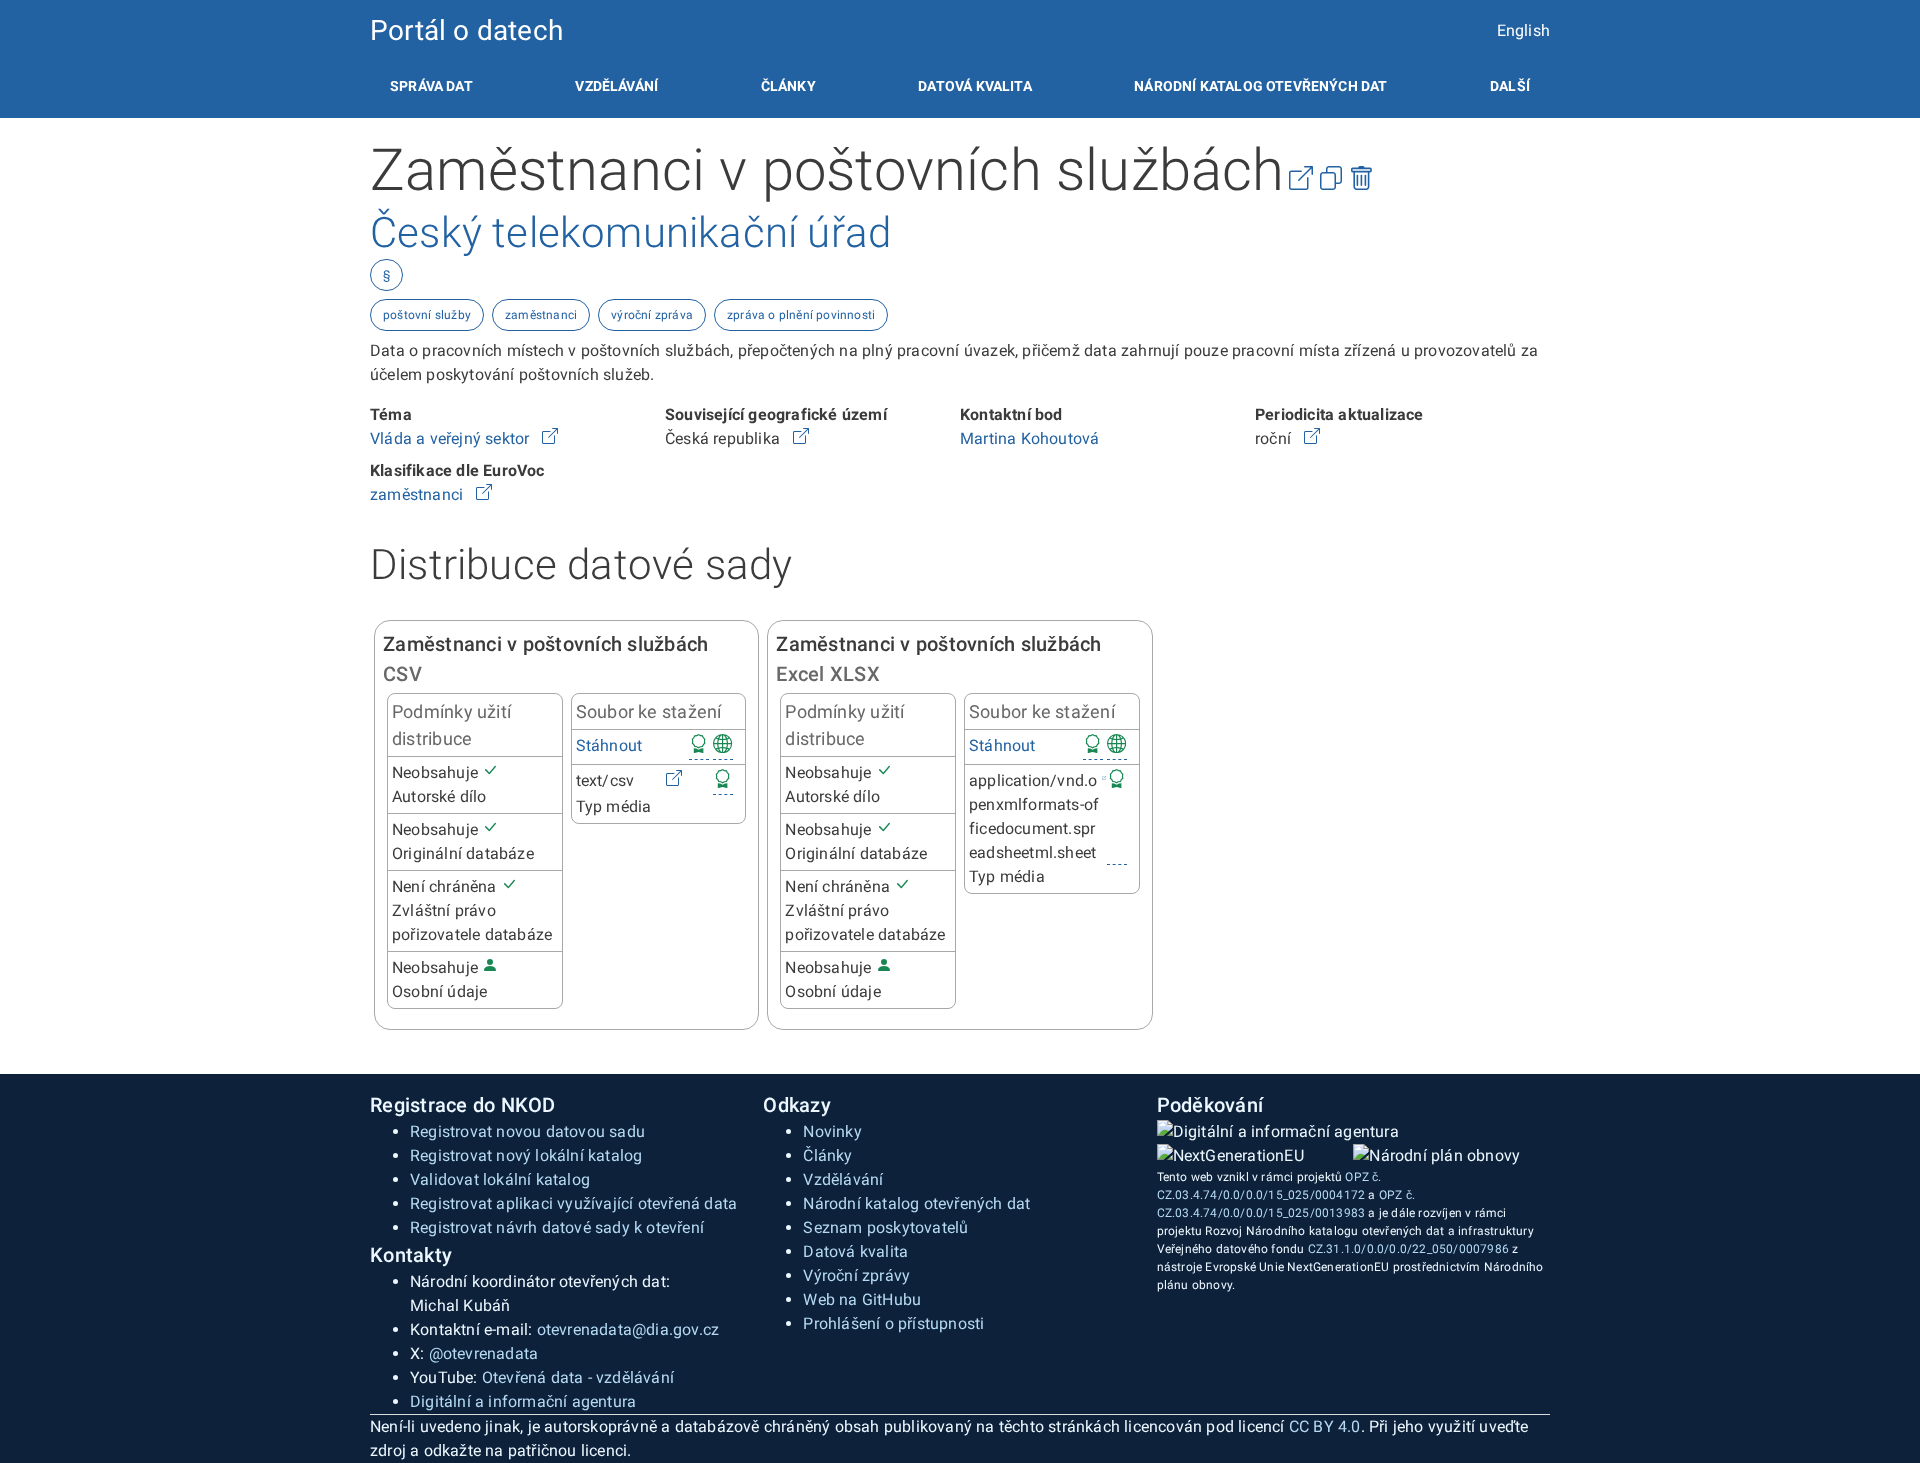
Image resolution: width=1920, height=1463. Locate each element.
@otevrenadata (484, 1353)
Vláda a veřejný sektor (452, 438)
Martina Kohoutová (1029, 438)
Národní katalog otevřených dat (916, 1203)
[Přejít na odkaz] (550, 438)
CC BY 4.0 (1325, 1426)
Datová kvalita (974, 86)
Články (788, 86)
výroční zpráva (652, 315)
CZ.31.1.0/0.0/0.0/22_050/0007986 (1408, 1249)
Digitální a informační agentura (523, 1401)
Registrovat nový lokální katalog (526, 1155)
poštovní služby (427, 315)
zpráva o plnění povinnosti (801, 315)
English (1523, 30)
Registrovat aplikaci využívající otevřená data (573, 1203)
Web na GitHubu (862, 1299)
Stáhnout (609, 745)
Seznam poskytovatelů (885, 1227)
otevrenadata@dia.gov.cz (628, 1329)
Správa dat (431, 86)
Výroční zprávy (856, 1275)
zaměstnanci (541, 315)
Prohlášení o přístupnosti (893, 1323)
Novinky (832, 1131)
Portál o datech (466, 30)
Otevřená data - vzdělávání (578, 1377)
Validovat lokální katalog (500, 1179)
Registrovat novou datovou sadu (527, 1131)
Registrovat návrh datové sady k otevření (557, 1227)
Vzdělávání (616, 86)
